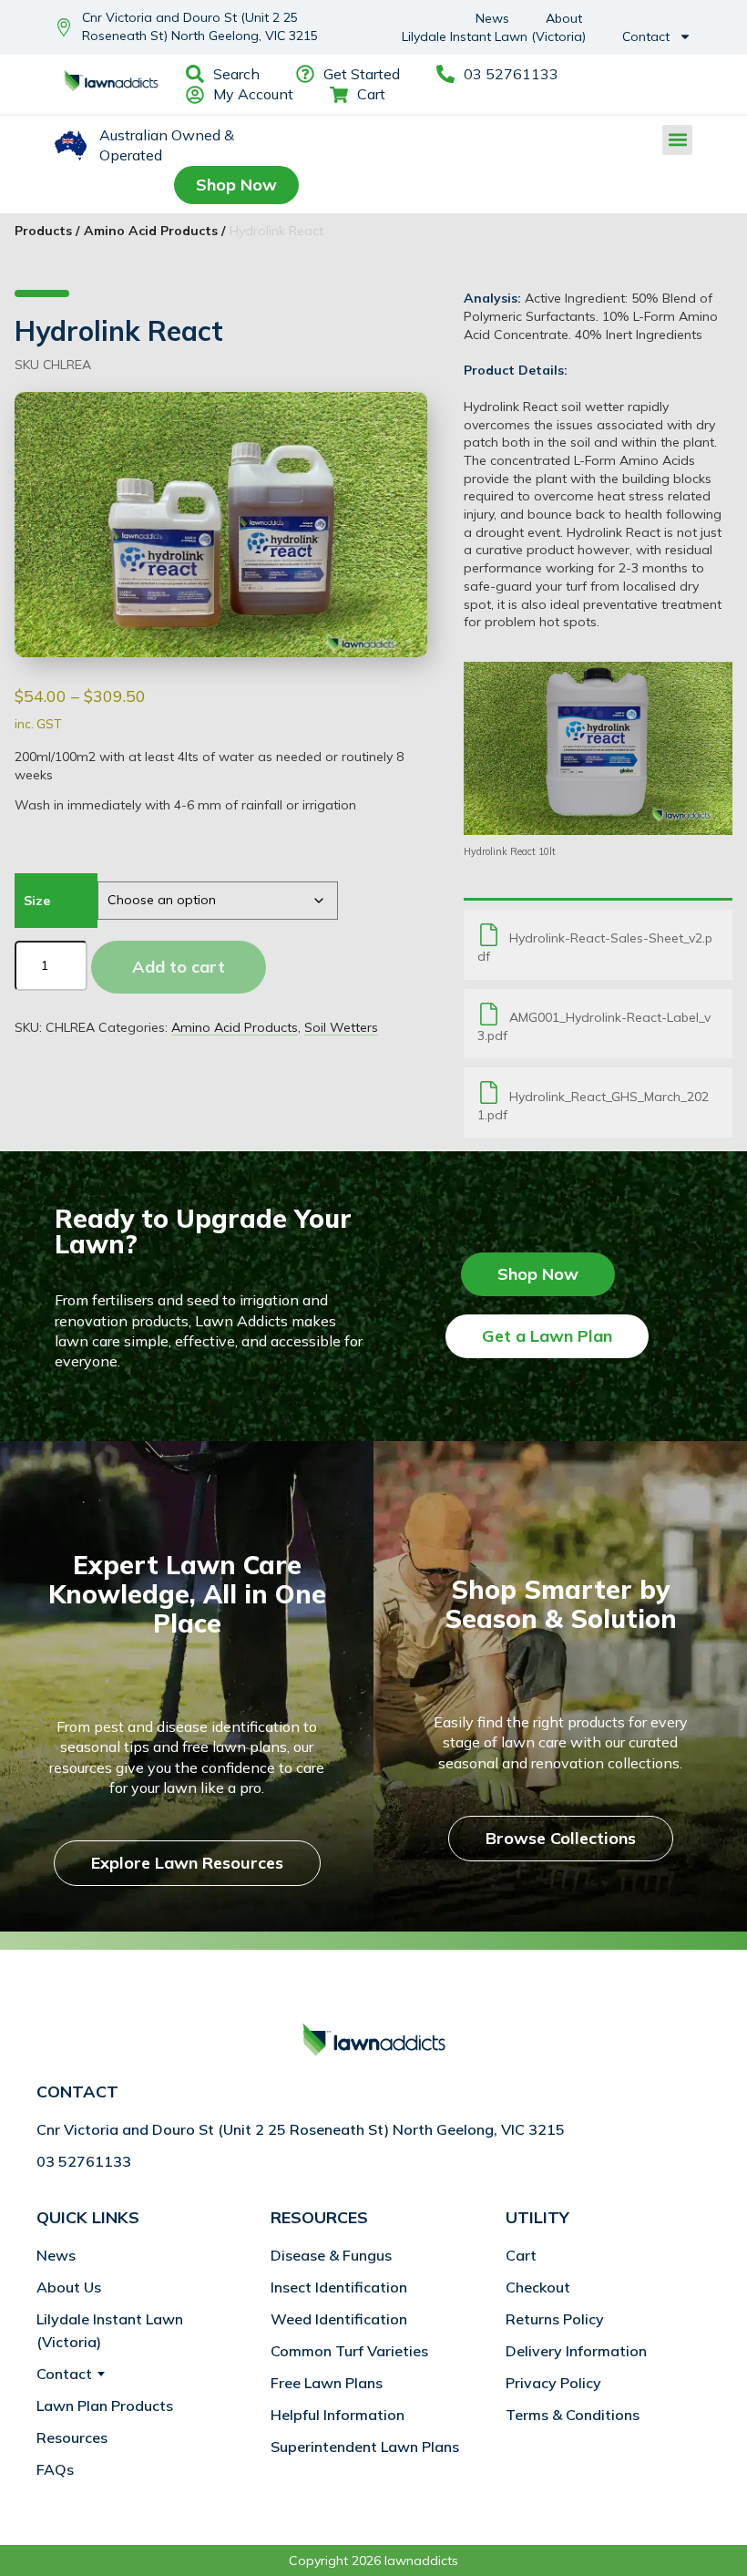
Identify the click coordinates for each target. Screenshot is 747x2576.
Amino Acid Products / (154, 231)
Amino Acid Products (235, 1027)
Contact (646, 36)
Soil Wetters (341, 1027)
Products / (47, 231)
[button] (677, 140)
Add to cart (179, 967)
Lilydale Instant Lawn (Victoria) (494, 36)
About (564, 18)
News (492, 18)
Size (37, 901)
